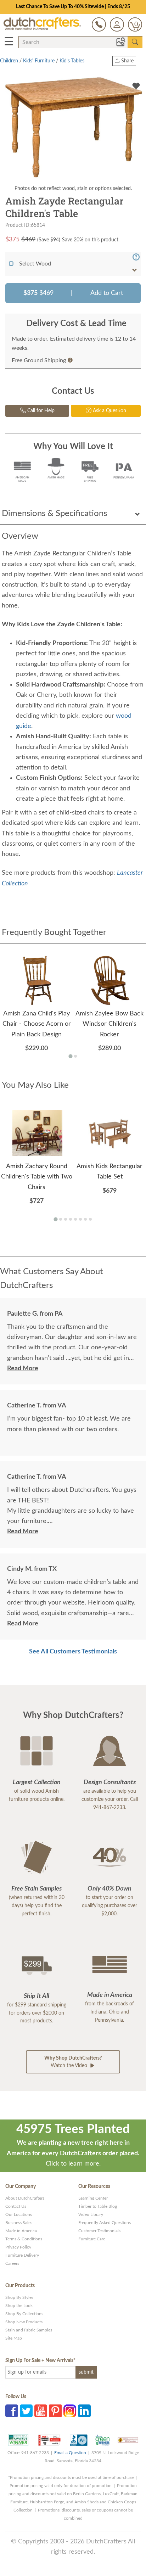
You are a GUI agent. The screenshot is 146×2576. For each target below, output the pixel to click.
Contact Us (16, 2206)
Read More (23, 1368)
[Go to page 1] (70, 1056)
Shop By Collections (24, 2314)
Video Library (91, 2214)
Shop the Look (19, 2306)
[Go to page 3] (66, 1219)
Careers (12, 2263)
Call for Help (40, 411)
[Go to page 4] (71, 1219)
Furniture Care (92, 2239)
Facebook (12, 2411)
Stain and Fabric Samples (29, 2330)
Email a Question (70, 2453)
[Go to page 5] (75, 1219)
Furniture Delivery (22, 2255)
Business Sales (19, 2223)
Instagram (70, 2411)
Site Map (14, 2338)
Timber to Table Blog (98, 2206)
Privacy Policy (18, 2247)
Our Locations (19, 2214)
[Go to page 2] (75, 1056)
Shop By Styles (19, 2297)
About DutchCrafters (25, 2198)
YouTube (41, 2411)
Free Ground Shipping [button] (39, 360)
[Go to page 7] (85, 1219)
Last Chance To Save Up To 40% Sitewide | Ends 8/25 (73, 7)
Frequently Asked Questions (105, 2223)
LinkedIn (84, 2411)
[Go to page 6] (80, 1219)
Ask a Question (109, 411)
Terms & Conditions (24, 2239)
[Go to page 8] (90, 1219)
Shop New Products (24, 2322)
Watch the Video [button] (73, 2062)
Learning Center (93, 2198)
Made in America (21, 2231)
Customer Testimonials (99, 2231)
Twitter (26, 2411)
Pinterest (55, 2411)
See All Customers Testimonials (73, 1652)
